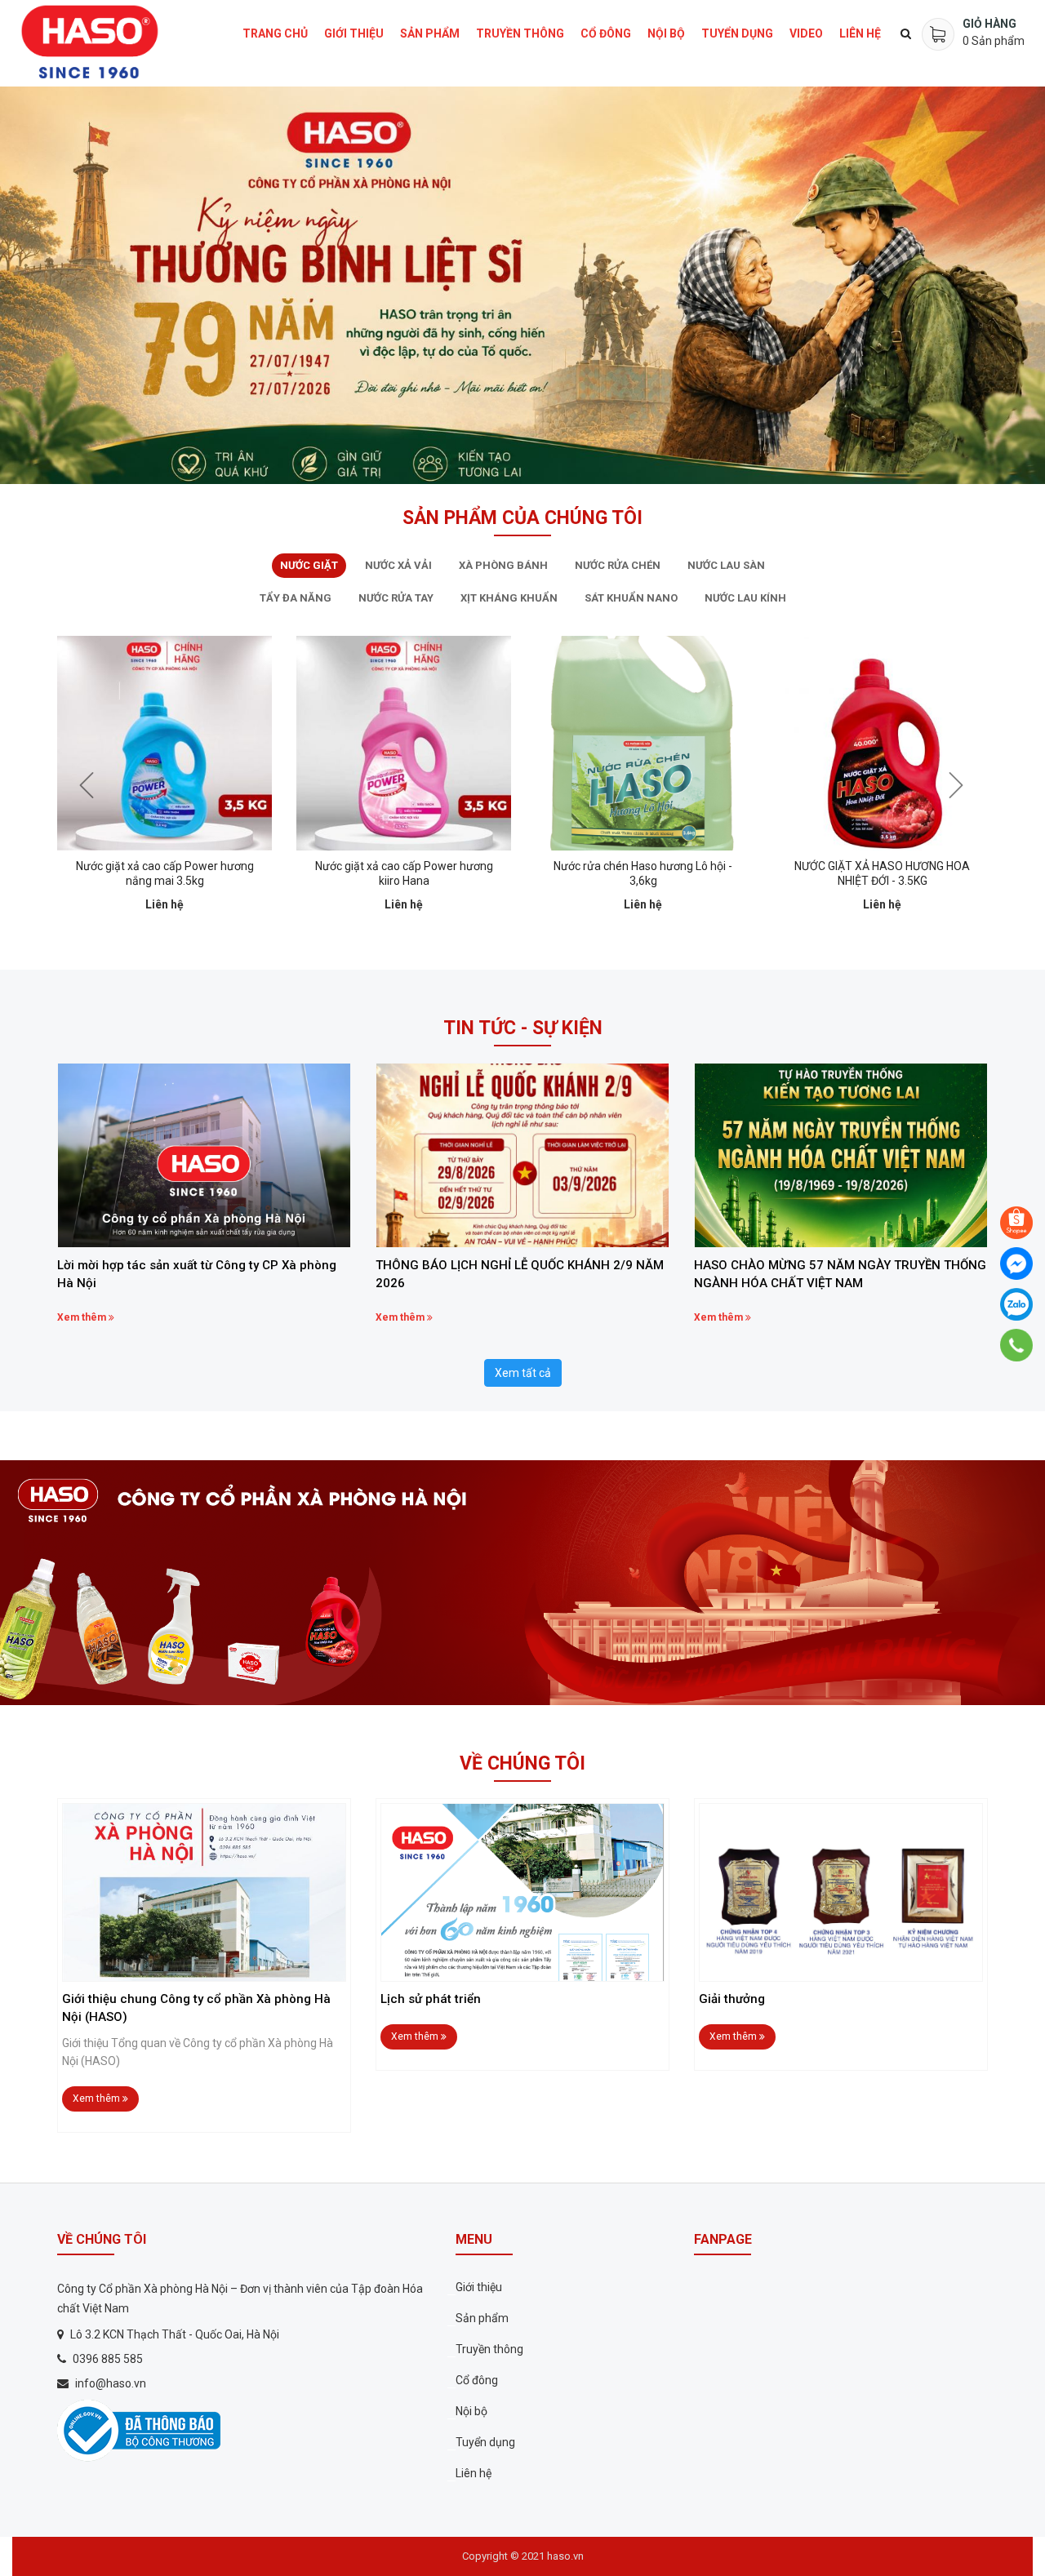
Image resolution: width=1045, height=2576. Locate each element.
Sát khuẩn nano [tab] (631, 598)
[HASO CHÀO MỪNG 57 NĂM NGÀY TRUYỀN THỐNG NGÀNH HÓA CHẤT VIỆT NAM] (841, 1155)
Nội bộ (666, 33)
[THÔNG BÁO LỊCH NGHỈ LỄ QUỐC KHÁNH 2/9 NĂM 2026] (522, 1155)
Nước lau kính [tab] (745, 598)
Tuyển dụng (737, 33)
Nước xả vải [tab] (398, 565)
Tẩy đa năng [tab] (296, 598)
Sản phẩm (430, 33)
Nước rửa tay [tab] (396, 598)
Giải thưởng (732, 1999)
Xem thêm (83, 1317)
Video (806, 33)
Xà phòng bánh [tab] (503, 565)
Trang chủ (275, 33)
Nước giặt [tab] (309, 565)
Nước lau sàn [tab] (726, 565)
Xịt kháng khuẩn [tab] (509, 598)
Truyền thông (520, 33)
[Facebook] (1016, 1264)
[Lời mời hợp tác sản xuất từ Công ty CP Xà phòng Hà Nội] (204, 1155)
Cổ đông (606, 33)
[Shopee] (1016, 1223)
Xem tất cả (523, 1373)
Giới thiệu (354, 33)
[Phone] (1017, 1345)
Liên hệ (860, 33)
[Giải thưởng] (841, 1892)
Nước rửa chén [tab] (618, 565)
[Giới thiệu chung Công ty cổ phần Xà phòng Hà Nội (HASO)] (204, 1892)
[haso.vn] (139, 2430)
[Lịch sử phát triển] (522, 1892)
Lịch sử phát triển (431, 1999)
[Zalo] (1016, 1304)
